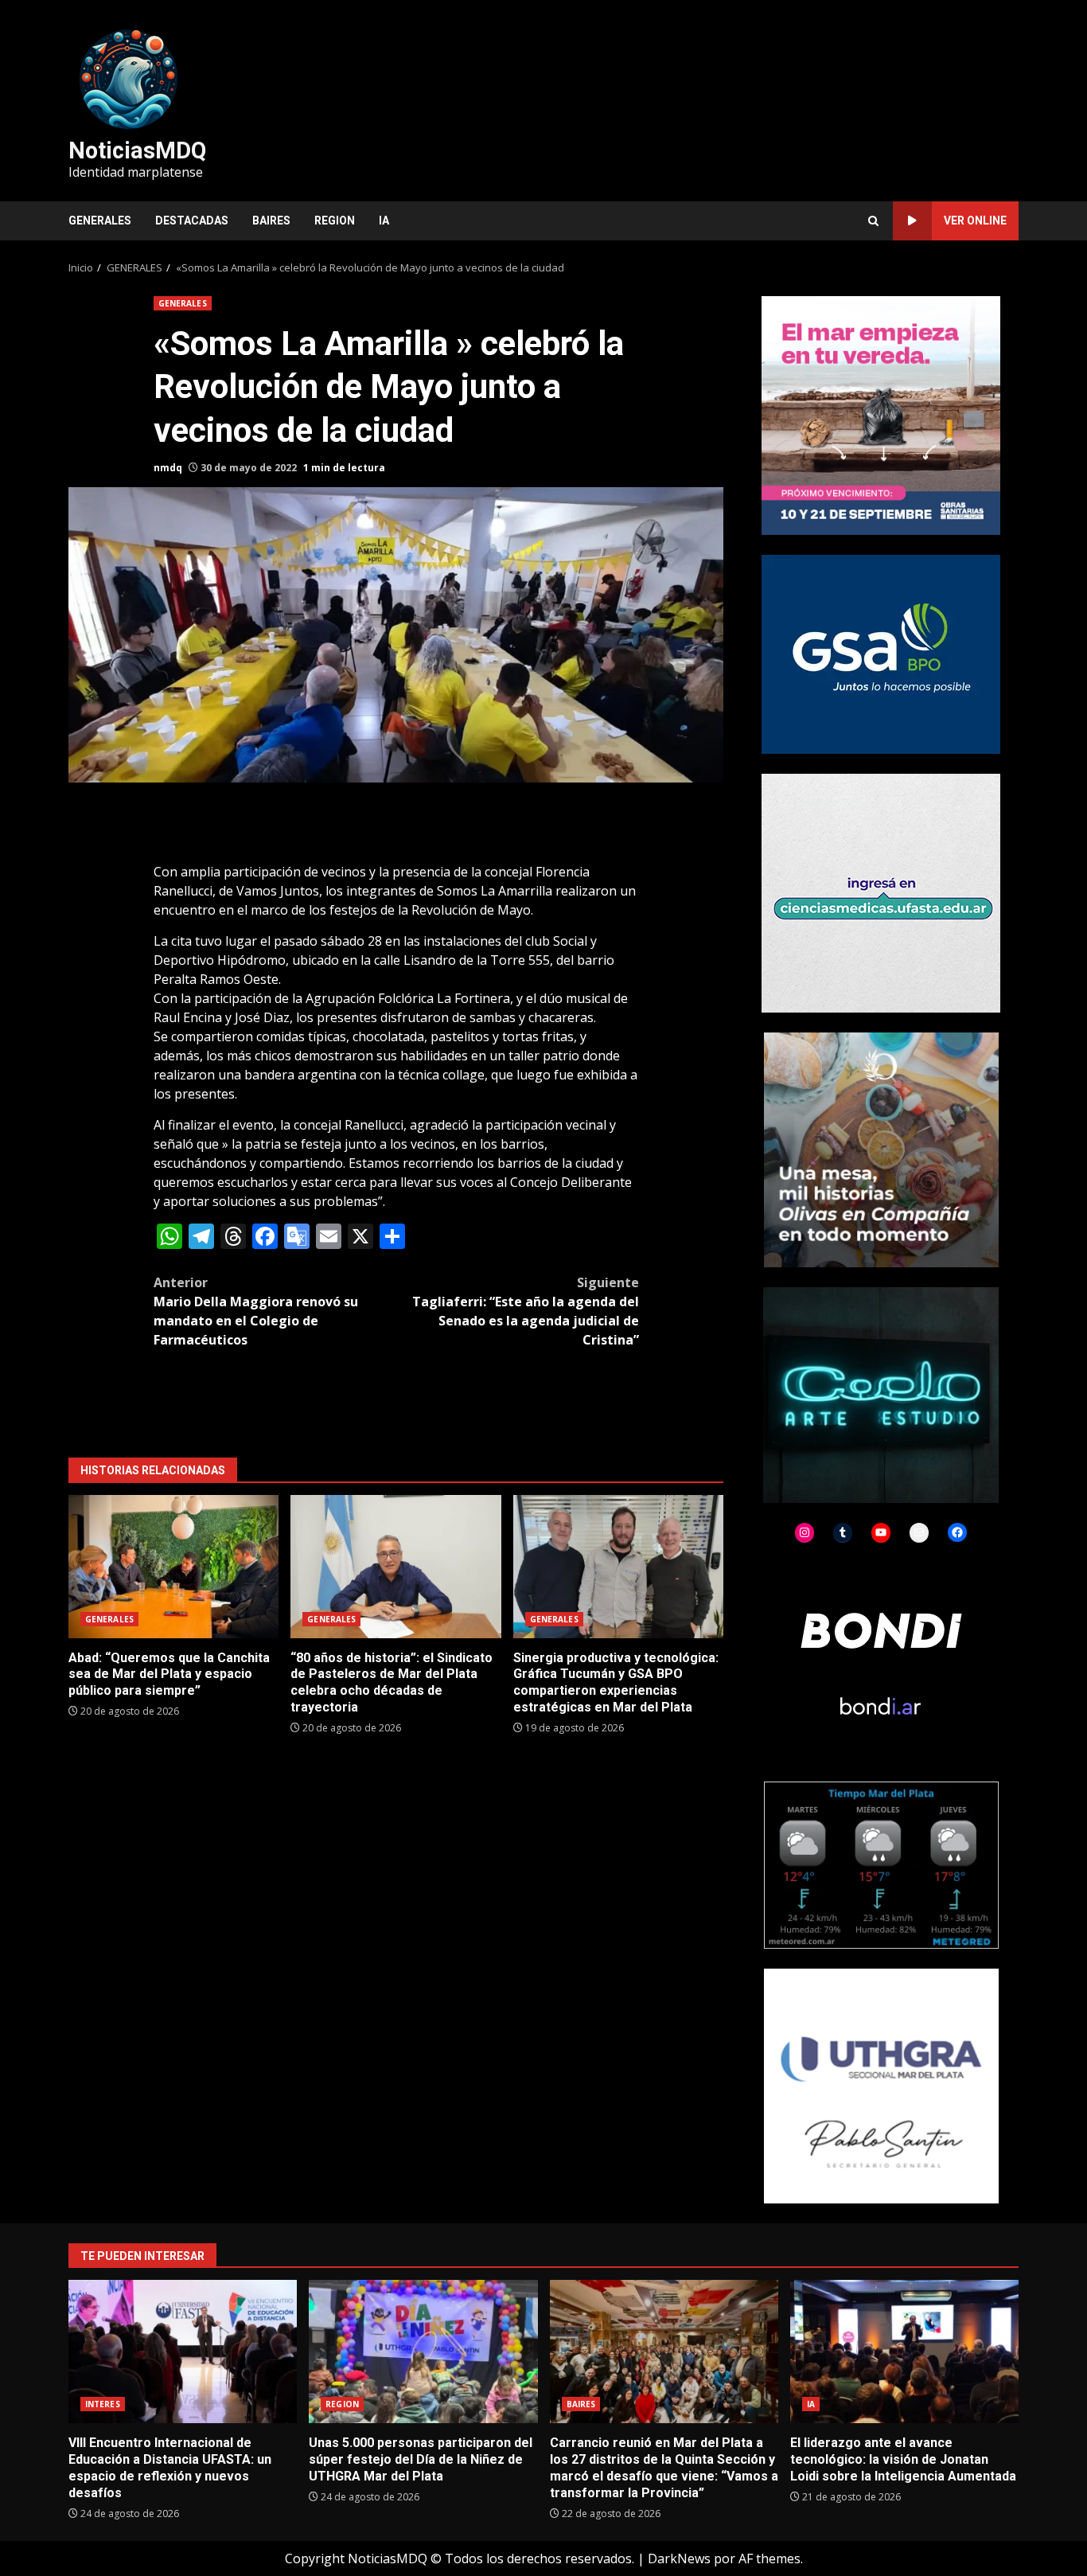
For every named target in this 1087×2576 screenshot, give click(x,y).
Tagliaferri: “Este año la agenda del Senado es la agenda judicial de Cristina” (526, 1311)
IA (384, 221)
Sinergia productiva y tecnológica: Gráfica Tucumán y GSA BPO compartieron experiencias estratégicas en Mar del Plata (618, 1567)
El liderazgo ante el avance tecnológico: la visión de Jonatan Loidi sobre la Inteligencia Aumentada (904, 2352)
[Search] (873, 221)
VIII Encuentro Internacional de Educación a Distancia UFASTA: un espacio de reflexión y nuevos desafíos (183, 2352)
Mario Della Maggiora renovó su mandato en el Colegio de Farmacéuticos (256, 1311)
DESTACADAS (192, 221)
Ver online (975, 221)
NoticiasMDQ (137, 150)
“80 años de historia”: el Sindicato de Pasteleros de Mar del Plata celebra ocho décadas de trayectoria (395, 1567)
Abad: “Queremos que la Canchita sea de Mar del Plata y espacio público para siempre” (173, 1567)
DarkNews (679, 2558)
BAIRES (271, 221)
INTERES (103, 2404)
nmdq (168, 468)
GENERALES (100, 221)
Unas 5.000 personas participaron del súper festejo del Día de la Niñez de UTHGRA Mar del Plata (423, 2352)
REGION (335, 221)
